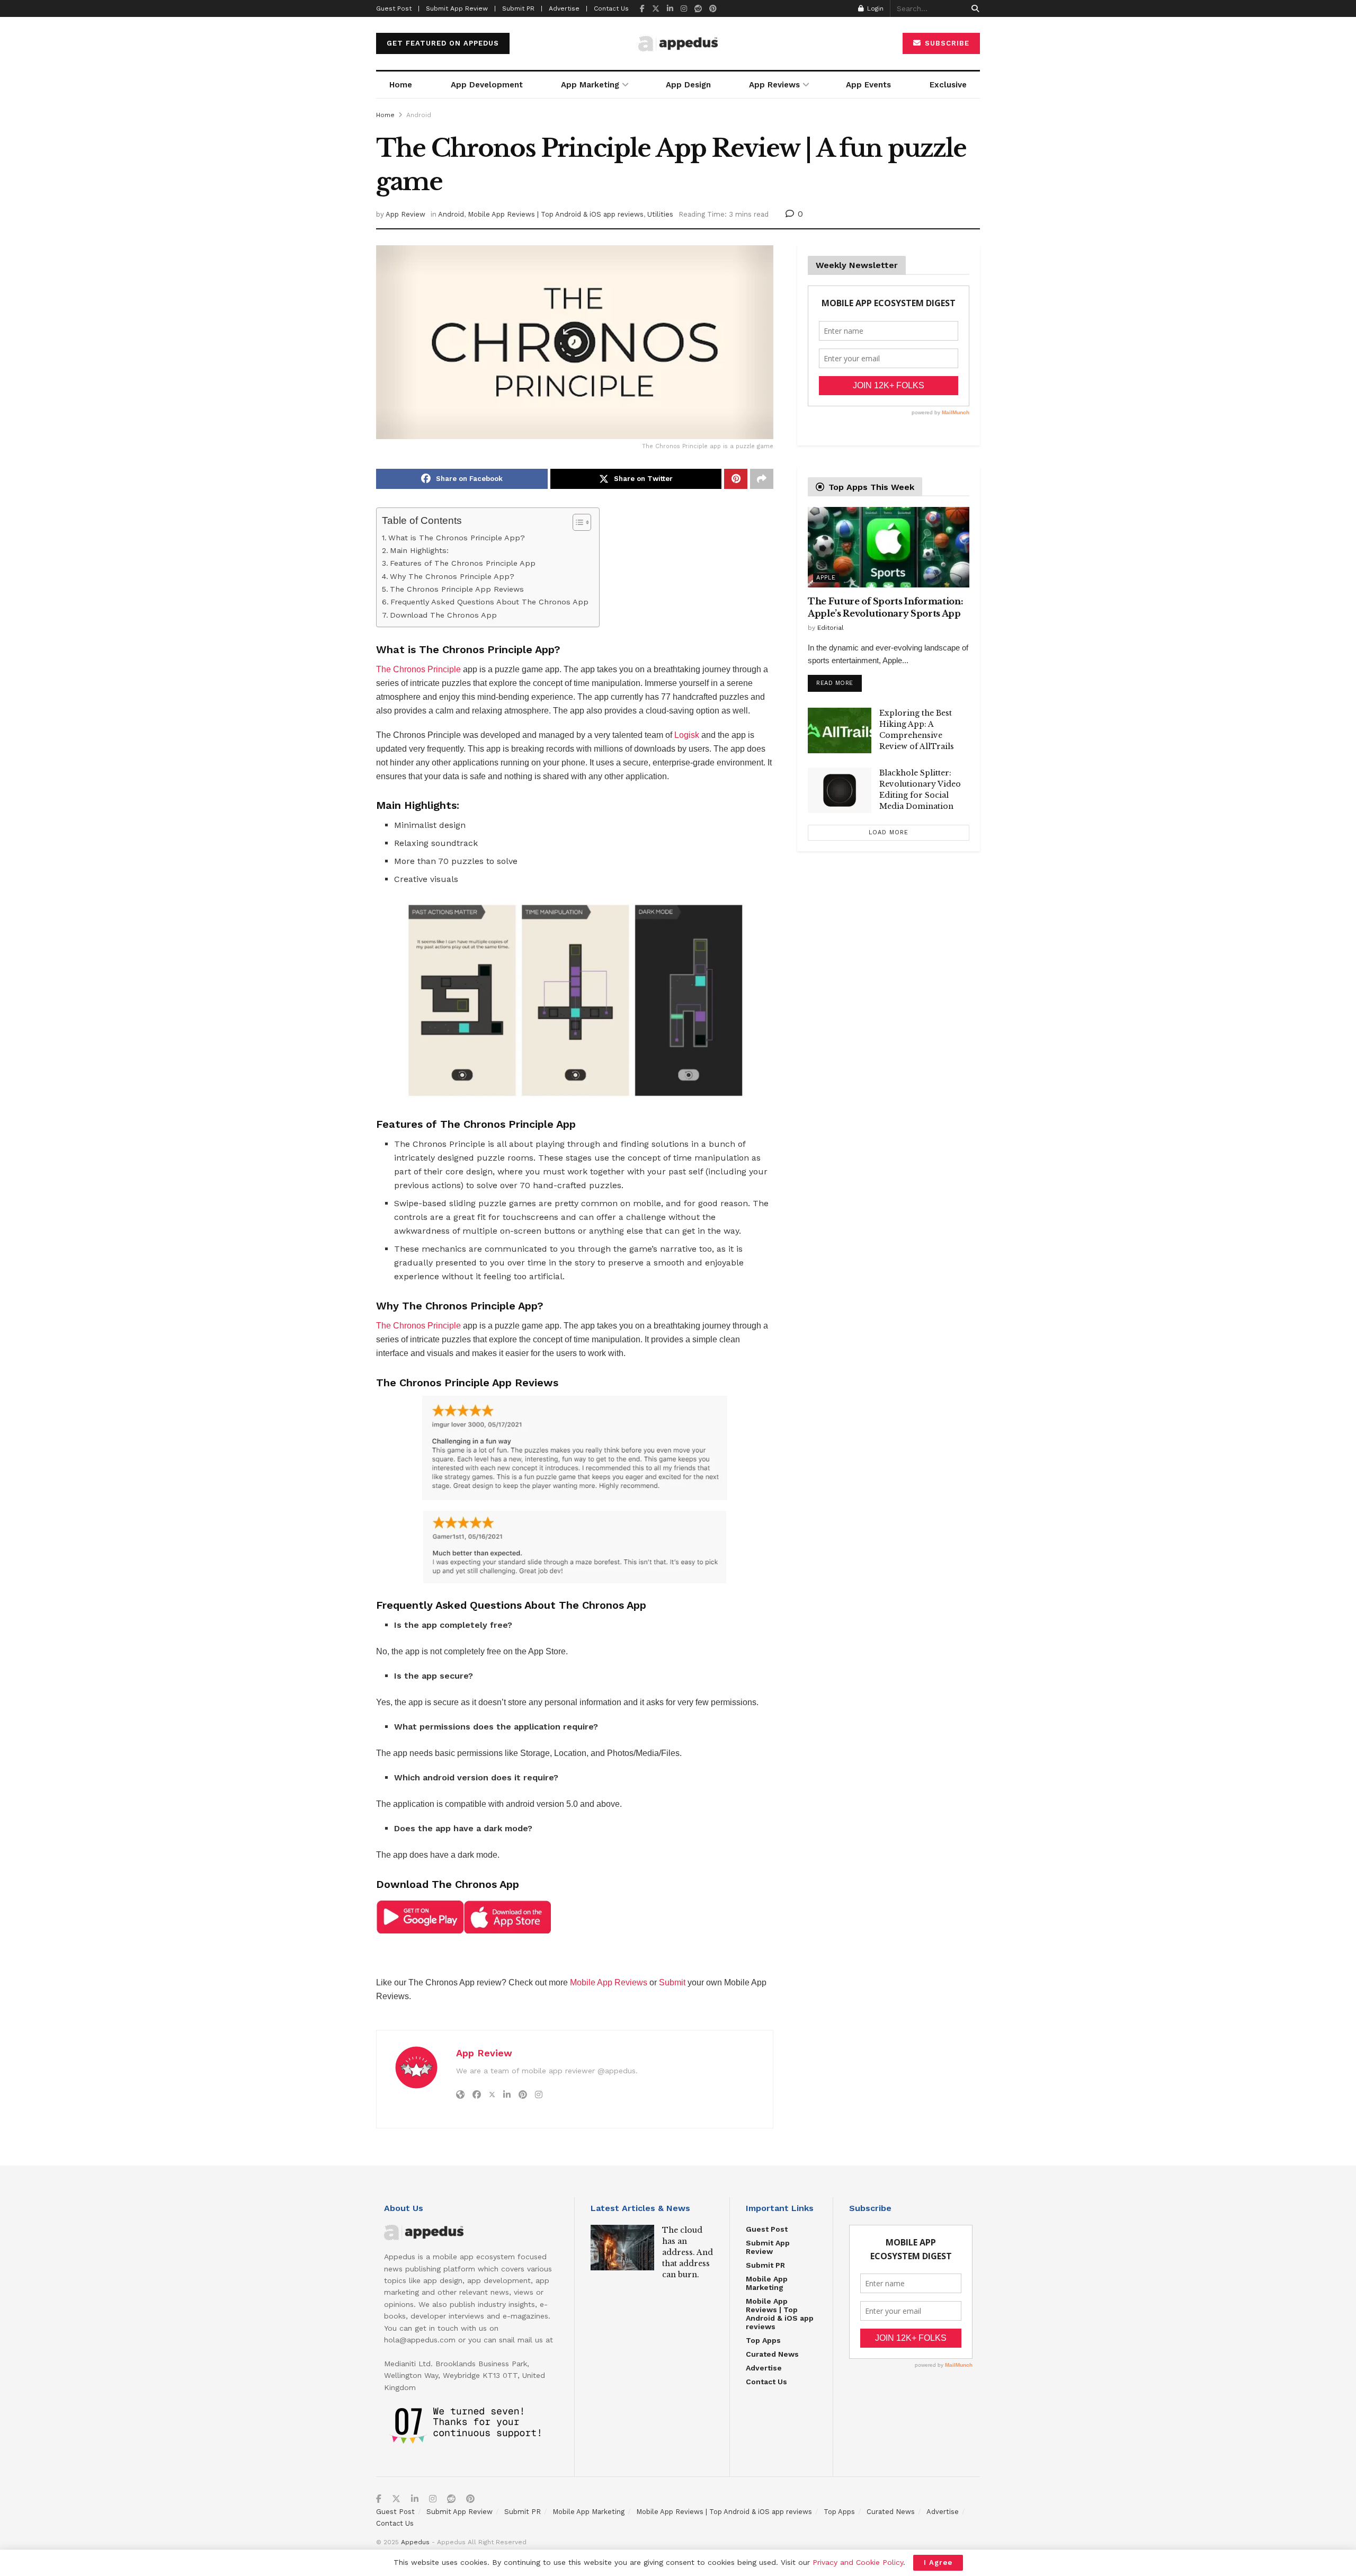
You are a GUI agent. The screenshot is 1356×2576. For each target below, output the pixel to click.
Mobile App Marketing (767, 2283)
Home (401, 85)
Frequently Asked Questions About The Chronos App (489, 602)
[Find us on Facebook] (642, 9)
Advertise (764, 2368)
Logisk (687, 735)
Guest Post (767, 2229)
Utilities (660, 214)
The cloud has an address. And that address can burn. (688, 2252)
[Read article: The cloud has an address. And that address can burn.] (622, 2248)
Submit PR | (522, 8)
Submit (672, 1982)
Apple (826, 578)
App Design (688, 85)
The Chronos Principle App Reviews (458, 589)
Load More (889, 832)
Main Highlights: (419, 551)
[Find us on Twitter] (656, 9)
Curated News (772, 2354)
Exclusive (948, 85)
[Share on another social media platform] (762, 479)
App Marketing (590, 85)
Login (874, 8)
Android (419, 115)
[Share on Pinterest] (736, 479)
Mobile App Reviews (609, 1982)
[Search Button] (973, 8)
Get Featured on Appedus (443, 43)
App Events (868, 85)
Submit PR (765, 2265)
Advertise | (568, 8)
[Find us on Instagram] (684, 9)
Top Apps (763, 2340)
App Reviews (774, 85)
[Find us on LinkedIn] (670, 9)
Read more (839, 681)
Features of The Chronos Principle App (463, 563)
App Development (487, 85)
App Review (405, 214)
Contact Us (611, 8)
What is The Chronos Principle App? (457, 538)
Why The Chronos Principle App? (452, 577)
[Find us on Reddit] (698, 9)
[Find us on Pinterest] (713, 9)
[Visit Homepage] (678, 44)
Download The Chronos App (443, 615)
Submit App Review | (461, 8)
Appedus (415, 2542)
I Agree (938, 2562)
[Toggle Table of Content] (577, 522)
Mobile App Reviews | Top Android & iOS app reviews (556, 214)
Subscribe (946, 43)
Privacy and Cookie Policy (858, 2562)
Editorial (831, 628)
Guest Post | (398, 8)
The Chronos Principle (418, 669)
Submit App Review (768, 2247)
